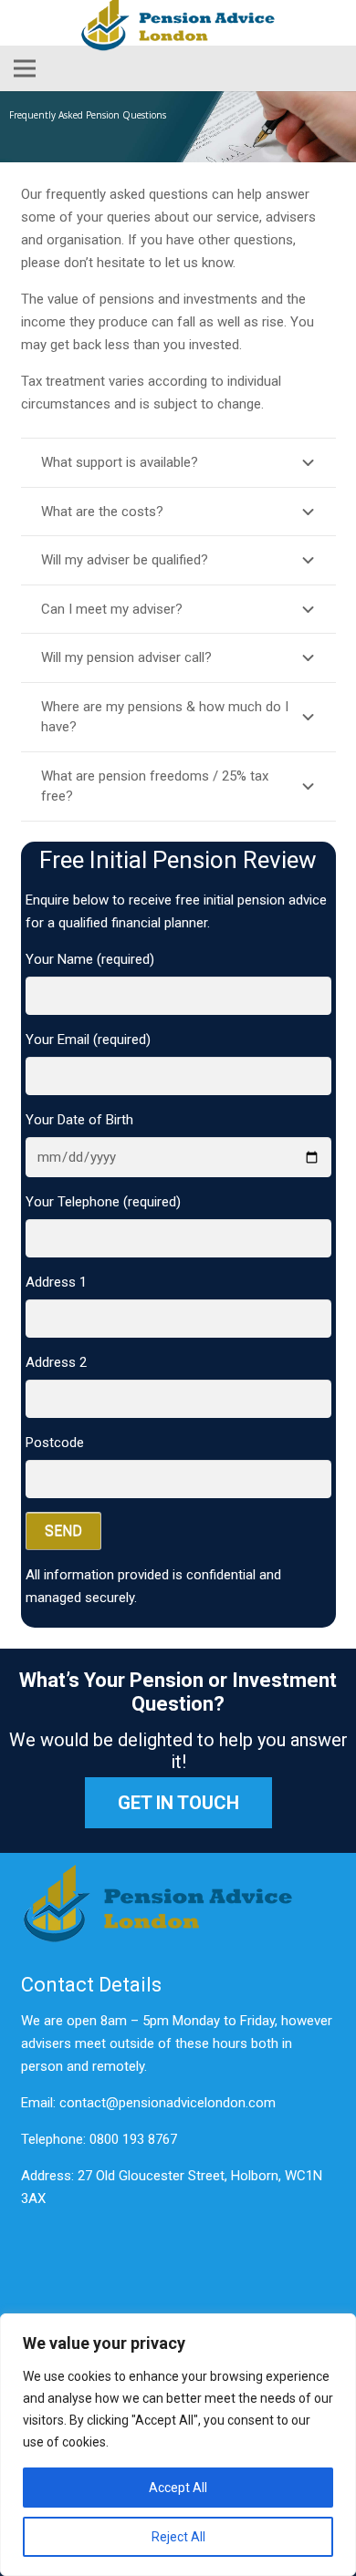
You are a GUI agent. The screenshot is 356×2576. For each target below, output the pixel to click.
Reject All (178, 2537)
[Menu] (25, 68)
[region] (178, 2445)
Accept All (178, 2488)
